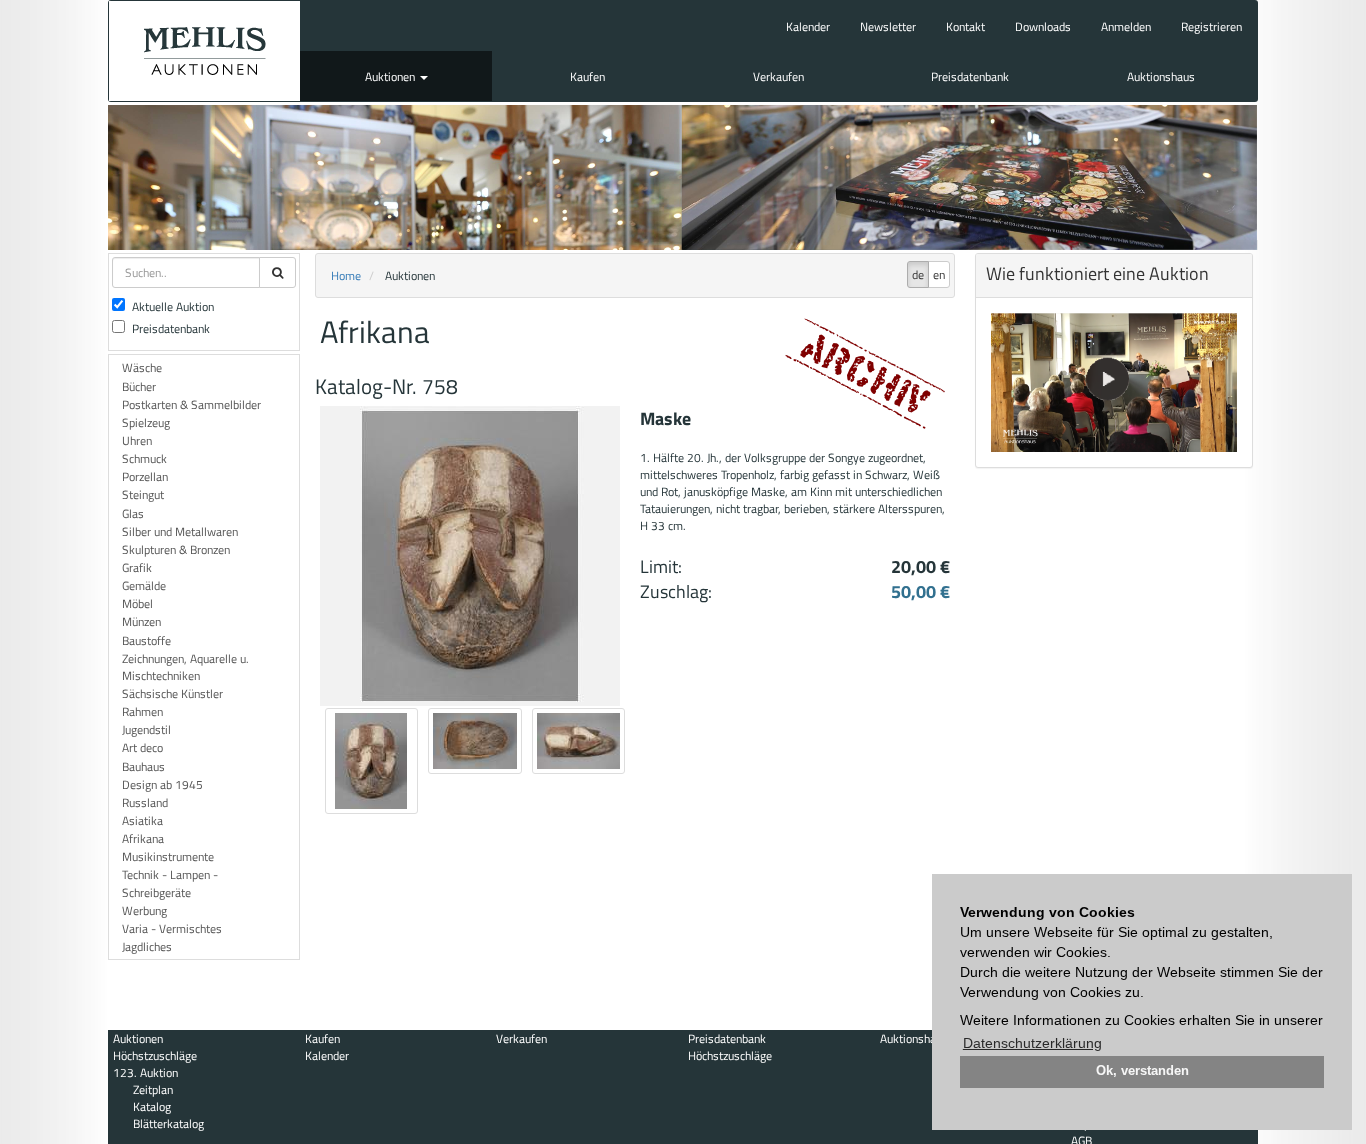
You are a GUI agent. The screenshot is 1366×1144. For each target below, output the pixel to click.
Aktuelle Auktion (173, 306)
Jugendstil (146, 729)
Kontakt (965, 26)
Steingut (143, 494)
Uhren (137, 440)
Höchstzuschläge (155, 1055)
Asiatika (142, 820)
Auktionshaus (1161, 76)
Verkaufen (778, 76)
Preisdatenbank (970, 76)
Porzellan (145, 476)
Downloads (1043, 26)
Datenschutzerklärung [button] (1032, 1043)
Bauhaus (143, 766)
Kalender (808, 26)
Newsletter (888, 26)
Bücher (139, 386)
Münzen (141, 621)
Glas (133, 513)
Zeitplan (153, 1089)
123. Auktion (145, 1072)
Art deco (142, 747)
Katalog (152, 1106)
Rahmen (142, 711)
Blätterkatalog (168, 1123)
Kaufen (587, 76)
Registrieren (1211, 26)
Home (346, 275)
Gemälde (144, 585)
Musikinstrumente (168, 856)
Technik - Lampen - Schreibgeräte (170, 883)
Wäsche (142, 367)
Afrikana (143, 838)
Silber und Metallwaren (180, 531)
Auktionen (391, 76)
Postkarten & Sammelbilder (191, 404)
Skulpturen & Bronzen (176, 549)
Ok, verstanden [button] (1142, 1071)
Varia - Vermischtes (172, 928)
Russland (145, 802)
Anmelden (1126, 26)
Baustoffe (146, 640)
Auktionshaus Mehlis (204, 51)
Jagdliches (147, 946)
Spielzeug (146, 422)
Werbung (144, 910)
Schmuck (144, 458)
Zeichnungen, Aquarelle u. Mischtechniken (185, 667)
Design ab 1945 (162, 784)
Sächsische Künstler (172, 693)
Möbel (137, 603)
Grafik (137, 567)
